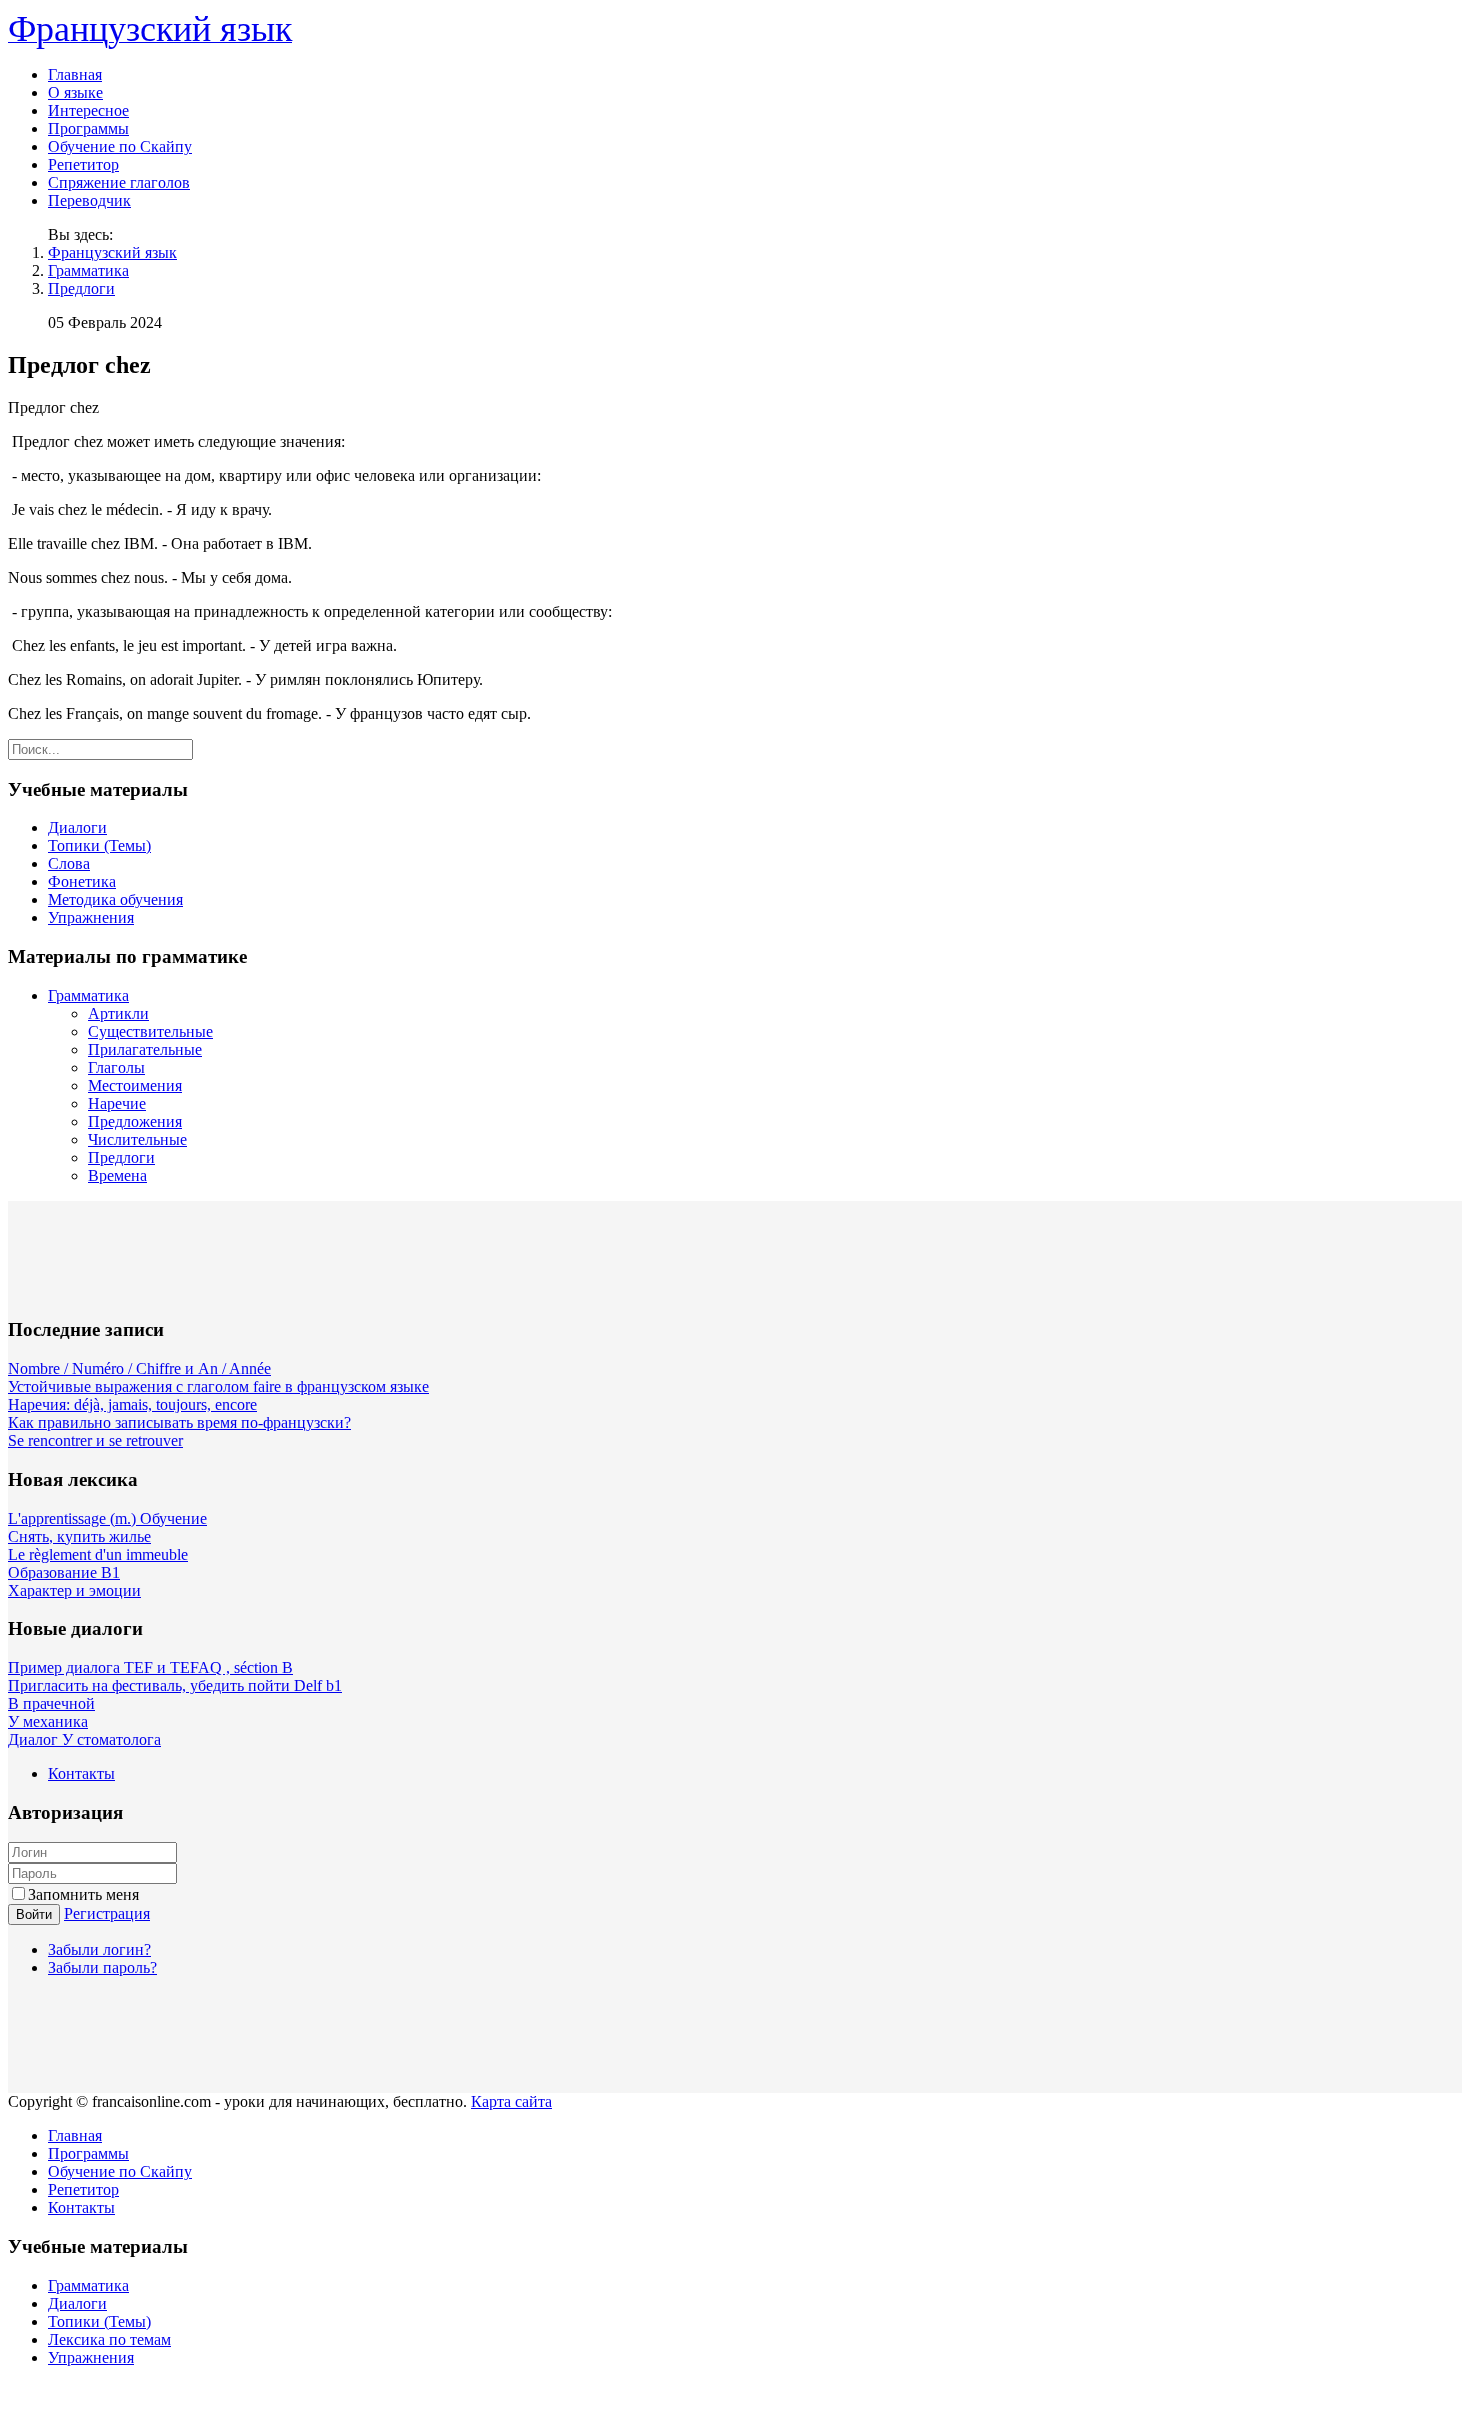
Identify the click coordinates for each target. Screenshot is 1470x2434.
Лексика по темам (109, 2339)
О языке (75, 92)
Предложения (135, 1121)
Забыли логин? (99, 1949)
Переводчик (89, 200)
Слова (69, 863)
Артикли (118, 1013)
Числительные (137, 1139)
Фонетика (82, 881)
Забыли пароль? (102, 1967)
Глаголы (116, 1067)
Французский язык (112, 252)
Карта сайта (511, 2101)
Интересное (88, 110)
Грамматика (88, 270)
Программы (88, 128)
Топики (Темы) (99, 845)
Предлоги (81, 288)
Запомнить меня (83, 1894)
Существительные (150, 1031)
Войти (34, 1914)
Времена (117, 1175)
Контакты (81, 1773)
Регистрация (107, 1913)
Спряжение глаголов (119, 182)
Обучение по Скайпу (120, 146)
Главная (75, 74)
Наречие (117, 1103)
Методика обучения (115, 899)
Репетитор (83, 164)
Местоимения (135, 1085)
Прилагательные (145, 1049)
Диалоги (77, 827)
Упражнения (91, 917)
